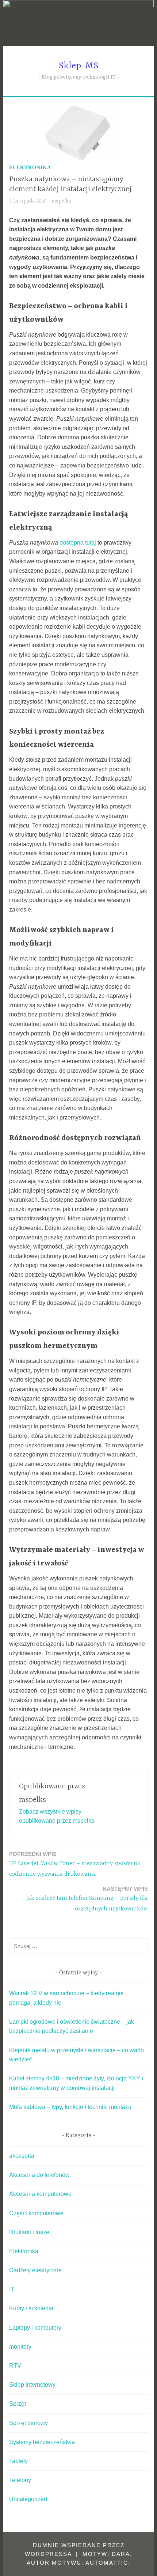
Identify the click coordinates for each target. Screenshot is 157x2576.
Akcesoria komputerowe (40, 2194)
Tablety (18, 2461)
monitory (20, 2347)
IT (12, 2289)
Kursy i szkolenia (31, 2308)
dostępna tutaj (78, 543)
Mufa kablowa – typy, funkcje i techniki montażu (70, 2107)
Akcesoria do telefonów (39, 2175)
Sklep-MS (78, 66)
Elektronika (30, 168)
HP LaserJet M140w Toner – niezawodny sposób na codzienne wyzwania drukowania (75, 1864)
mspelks (61, 201)
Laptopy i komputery (35, 2328)
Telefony (20, 2480)
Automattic (107, 2563)
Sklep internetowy (32, 2385)
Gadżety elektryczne (35, 2270)
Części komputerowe (36, 2213)
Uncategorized (28, 2499)
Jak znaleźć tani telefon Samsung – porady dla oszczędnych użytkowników (87, 1899)
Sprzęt (18, 2404)
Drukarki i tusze (29, 2232)
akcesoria (22, 2156)
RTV (15, 2366)
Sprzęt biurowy (28, 2423)
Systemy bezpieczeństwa (42, 2442)
